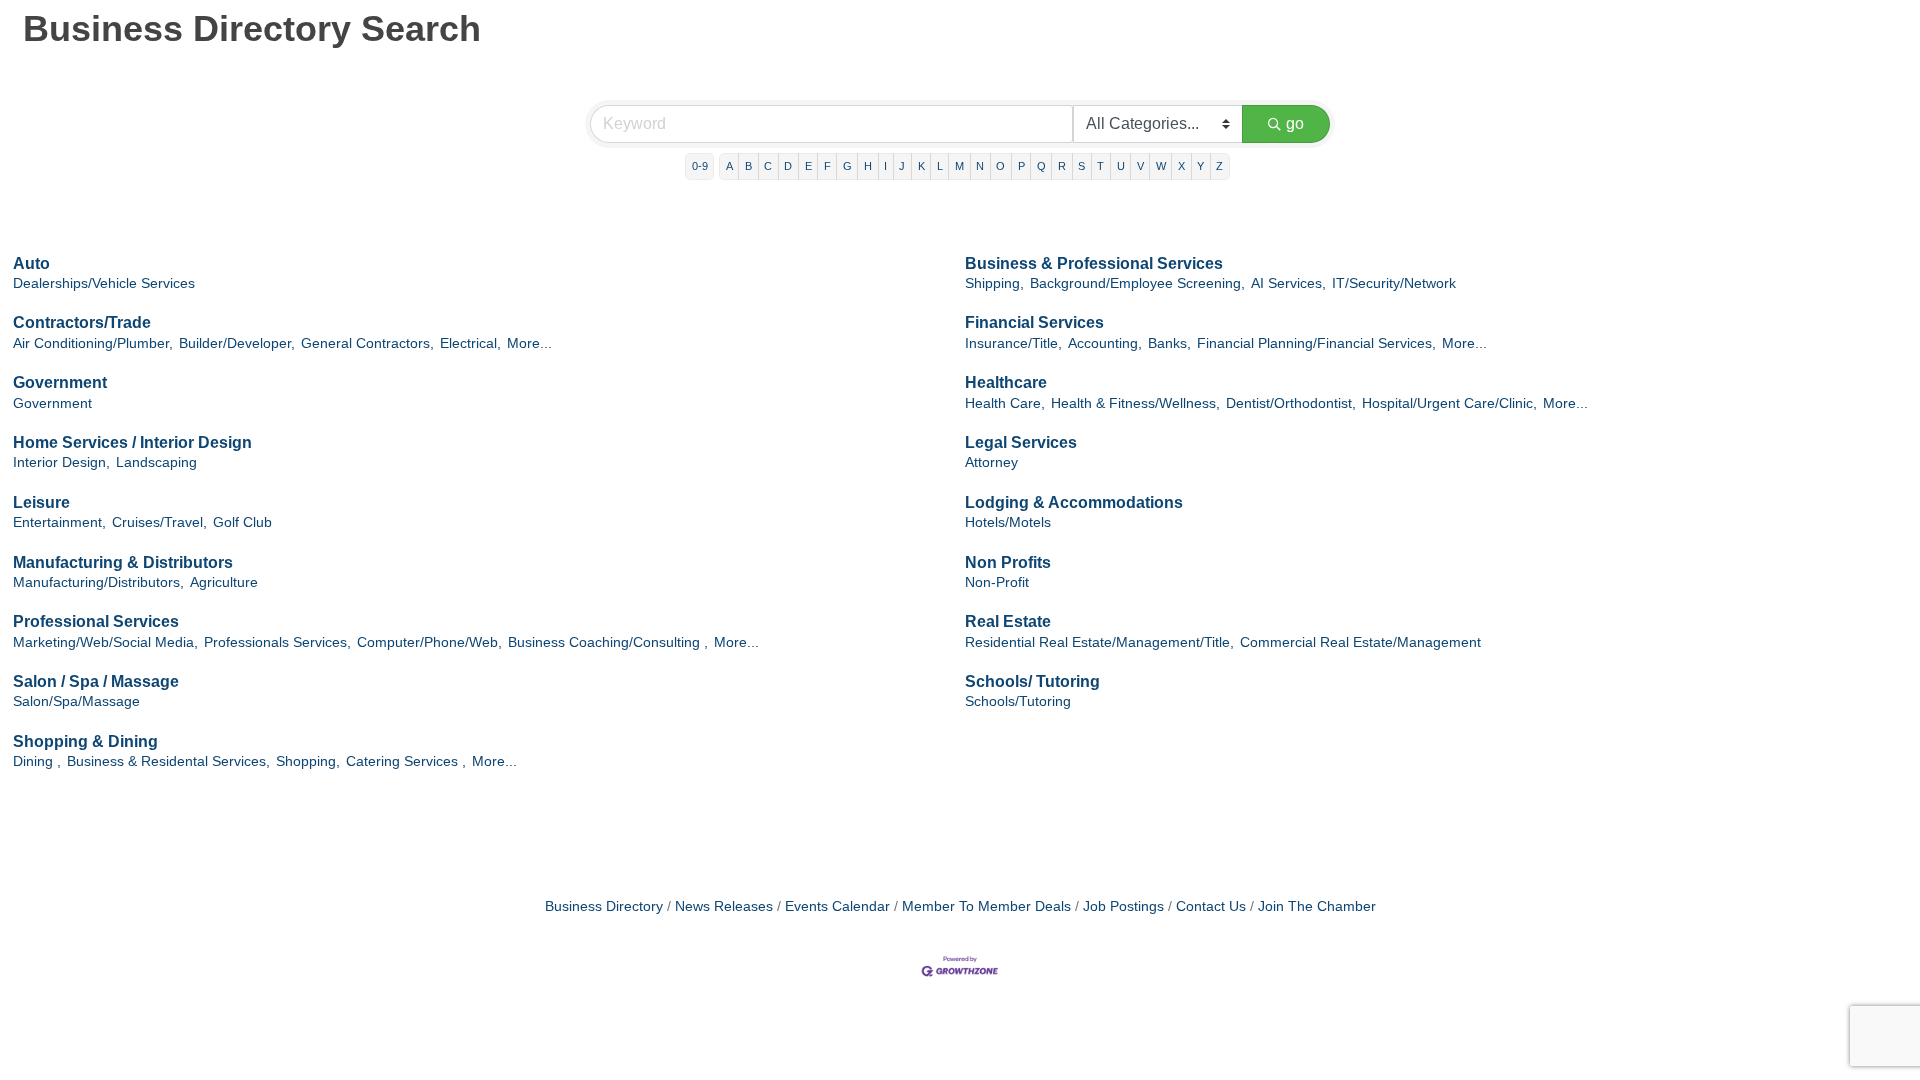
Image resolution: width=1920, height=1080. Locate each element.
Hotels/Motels (1008, 522)
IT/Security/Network (1394, 283)
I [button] (885, 166)
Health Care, (1005, 403)
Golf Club (242, 522)
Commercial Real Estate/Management (1360, 642)
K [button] (921, 166)
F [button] (827, 166)
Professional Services (96, 621)
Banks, (1169, 343)
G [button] (847, 166)
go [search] (1295, 123)
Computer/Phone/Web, (429, 642)
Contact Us (1211, 906)
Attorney (991, 462)
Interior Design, (61, 462)
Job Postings (1123, 906)
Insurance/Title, (1013, 343)
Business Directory (604, 906)
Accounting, (1105, 343)
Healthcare (1006, 382)
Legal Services (1021, 442)
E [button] (808, 166)
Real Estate (1008, 621)
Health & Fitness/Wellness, (1135, 403)
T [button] (1100, 166)
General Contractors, (367, 343)
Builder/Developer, (237, 343)
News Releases (724, 906)
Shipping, (994, 283)
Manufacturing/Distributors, (98, 582)
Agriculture (224, 582)
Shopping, (308, 761)
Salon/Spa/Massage (76, 701)
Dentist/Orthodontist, (1291, 403)
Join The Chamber (1317, 906)
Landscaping (156, 462)
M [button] (959, 166)
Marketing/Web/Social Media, (105, 642)
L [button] (940, 166)
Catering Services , (406, 761)
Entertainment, (59, 522)
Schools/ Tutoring (1032, 681)
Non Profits (1008, 562)
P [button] (1021, 166)
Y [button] (1200, 166)
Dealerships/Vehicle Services (104, 283)
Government (60, 382)
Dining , (37, 761)
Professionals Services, (277, 642)
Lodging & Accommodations (1074, 502)
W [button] (1161, 166)
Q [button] (1041, 166)
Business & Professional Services (1094, 263)
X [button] (1181, 166)
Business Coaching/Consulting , (608, 642)
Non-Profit (997, 582)
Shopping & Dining (85, 741)
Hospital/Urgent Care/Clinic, (1449, 403)
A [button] (729, 166)
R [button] (1062, 166)
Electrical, (470, 343)
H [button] (868, 166)
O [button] (1000, 166)
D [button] (788, 166)
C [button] (768, 166)
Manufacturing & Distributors (123, 562)
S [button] (1081, 166)
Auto (31, 263)
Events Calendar (837, 906)
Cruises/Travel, (159, 522)
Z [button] (1219, 166)
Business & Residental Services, (168, 761)
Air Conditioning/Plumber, (93, 343)
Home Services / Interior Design (132, 442)
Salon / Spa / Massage (96, 681)
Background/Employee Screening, (1137, 283)
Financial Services (1034, 322)
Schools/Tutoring (1018, 701)
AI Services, (1288, 283)
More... (529, 343)
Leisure (41, 502)
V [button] (1140, 166)
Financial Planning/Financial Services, (1316, 343)
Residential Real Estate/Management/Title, (1099, 642)
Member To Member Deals (986, 906)
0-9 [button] (700, 166)
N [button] (980, 166)
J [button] (902, 166)
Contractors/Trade (82, 322)
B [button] (748, 166)
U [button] (1121, 166)
